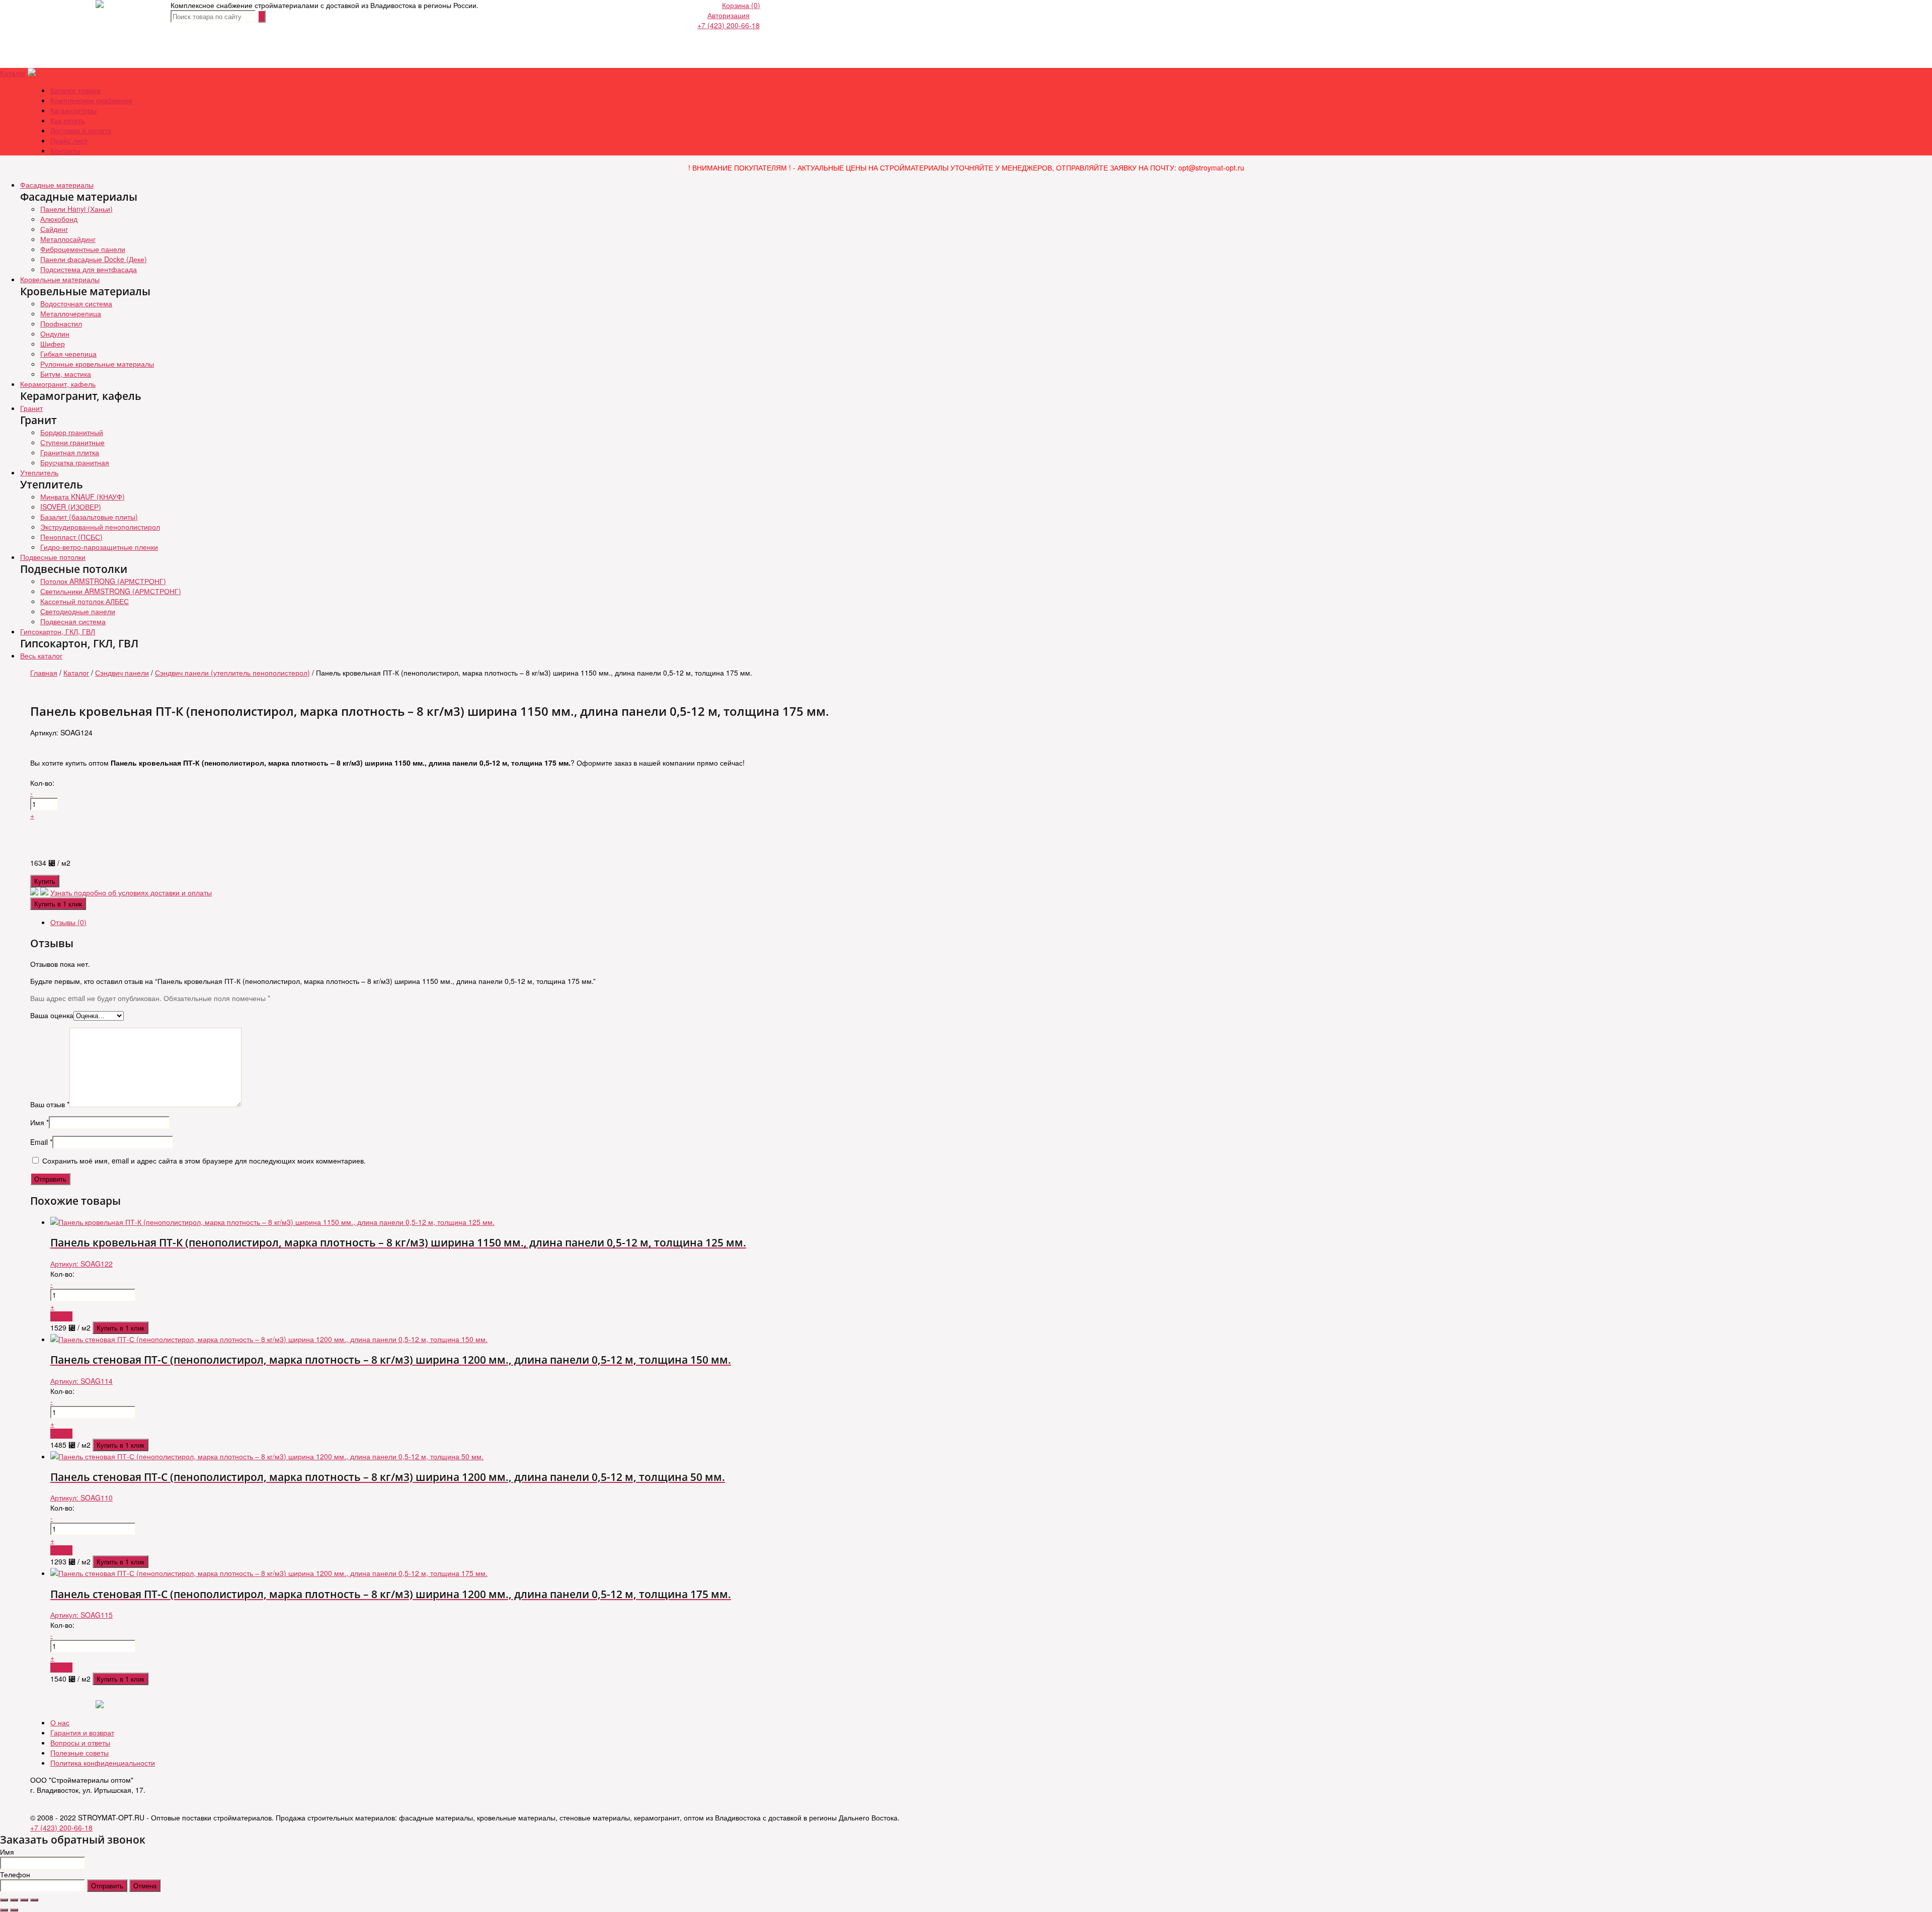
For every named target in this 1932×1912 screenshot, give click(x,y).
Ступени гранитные (72, 442)
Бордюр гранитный (72, 432)
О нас (60, 1722)
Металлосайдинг (68, 239)
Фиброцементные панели (83, 249)
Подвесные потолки (53, 557)
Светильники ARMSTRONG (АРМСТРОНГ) (111, 591)
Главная (44, 673)
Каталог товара (75, 90)
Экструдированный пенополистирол (100, 527)
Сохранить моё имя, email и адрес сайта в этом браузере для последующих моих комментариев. (204, 1160)
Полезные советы (79, 1753)
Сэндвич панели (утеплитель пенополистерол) (232, 673)
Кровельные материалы (60, 279)
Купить (45, 881)
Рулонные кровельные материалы (97, 364)
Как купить (67, 120)
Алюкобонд (59, 219)
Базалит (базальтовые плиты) (89, 517)
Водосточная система (76, 303)
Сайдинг (54, 229)
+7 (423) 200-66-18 (729, 25)
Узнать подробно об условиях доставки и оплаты (131, 892)
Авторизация (729, 15)
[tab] (976, 922)
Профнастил (61, 323)
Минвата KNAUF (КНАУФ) (83, 496)
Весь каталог (41, 655)
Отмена (145, 1886)
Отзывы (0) (68, 922)
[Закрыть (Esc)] (4, 1900)
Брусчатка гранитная (75, 462)
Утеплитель (39, 472)
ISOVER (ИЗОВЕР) (71, 507)
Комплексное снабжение (91, 100)
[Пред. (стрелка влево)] (4, 1910)
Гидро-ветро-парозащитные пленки (99, 547)
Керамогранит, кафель (58, 384)
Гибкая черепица (68, 354)
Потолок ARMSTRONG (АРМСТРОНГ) (103, 581)
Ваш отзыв (50, 1104)
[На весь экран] (24, 1900)
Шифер (53, 344)
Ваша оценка (52, 1015)
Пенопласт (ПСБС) (71, 537)
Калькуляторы (73, 110)
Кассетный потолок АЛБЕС (85, 601)
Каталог (13, 73)
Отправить (107, 1886)
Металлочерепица (71, 313)
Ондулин (55, 334)
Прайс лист (69, 140)
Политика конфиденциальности (103, 1763)
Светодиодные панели (78, 611)
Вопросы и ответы (80, 1742)
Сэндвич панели (122, 673)
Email (41, 1142)
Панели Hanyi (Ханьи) (76, 209)
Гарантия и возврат (82, 1732)
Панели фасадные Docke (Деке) (94, 259)
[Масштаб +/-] (34, 1900)
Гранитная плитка (70, 452)
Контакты (65, 150)
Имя (39, 1122)
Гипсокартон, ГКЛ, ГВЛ (58, 631)
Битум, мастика (66, 374)
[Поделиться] (14, 1900)
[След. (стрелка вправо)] (14, 1910)
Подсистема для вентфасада (89, 269)
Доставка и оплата (81, 130)
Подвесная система (73, 621)
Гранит (31, 408)
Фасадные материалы (57, 185)
